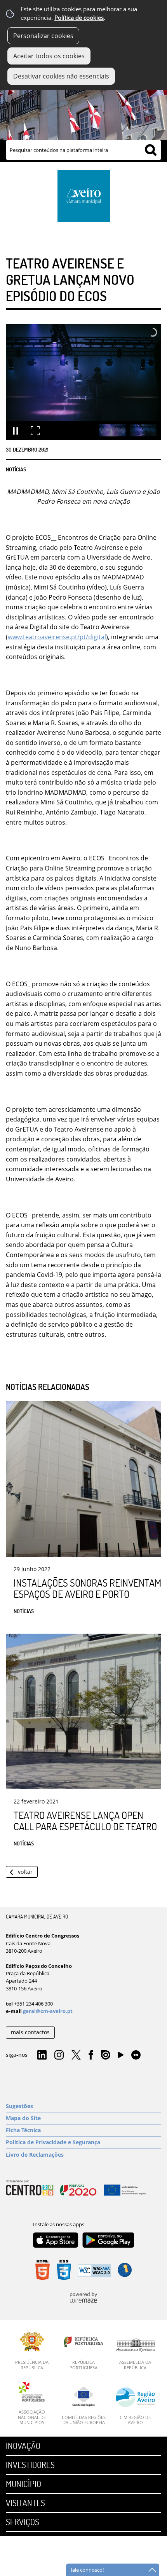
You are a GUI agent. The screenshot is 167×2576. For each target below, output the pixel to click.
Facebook (91, 2055)
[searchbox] (83, 150)
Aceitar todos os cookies (49, 56)
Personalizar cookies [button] (43, 36)
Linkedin (42, 2055)
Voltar (25, 1872)
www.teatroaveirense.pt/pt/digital (57, 637)
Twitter (76, 2055)
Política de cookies (79, 18)
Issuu (106, 2055)
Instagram (59, 2055)
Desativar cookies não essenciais (61, 76)
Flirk (136, 2055)
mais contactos (30, 2032)
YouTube (121, 2057)
